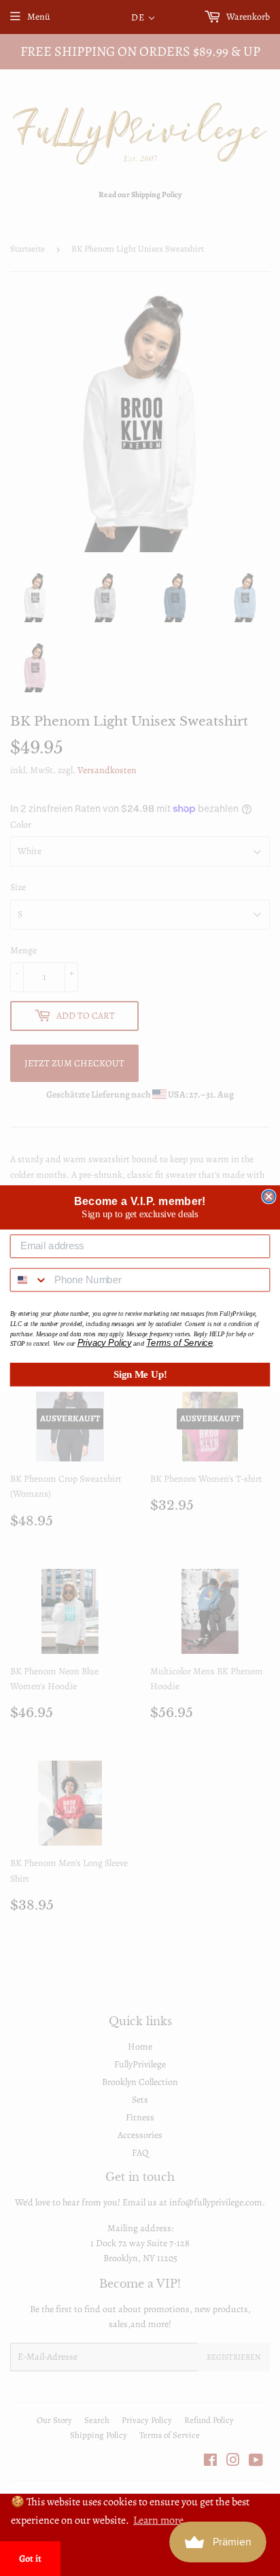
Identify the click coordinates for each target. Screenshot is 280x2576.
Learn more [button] (158, 2520)
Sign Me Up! (140, 1374)
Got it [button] (30, 2558)
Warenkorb (247, 17)
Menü (39, 17)
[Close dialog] (268, 1196)
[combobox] (30, 1279)
